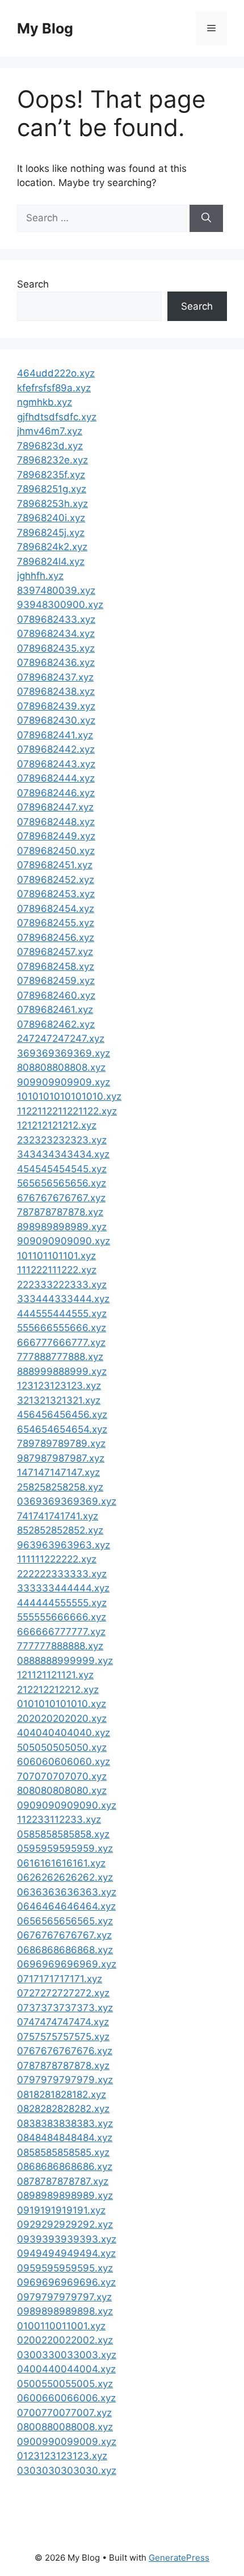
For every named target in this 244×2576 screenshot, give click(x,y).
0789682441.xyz (55, 735)
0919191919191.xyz (61, 2210)
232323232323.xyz (62, 1140)
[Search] (206, 218)
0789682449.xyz (56, 836)
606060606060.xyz (64, 1762)
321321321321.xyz (59, 1400)
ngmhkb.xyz (45, 402)
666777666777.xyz (61, 1342)
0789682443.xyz (56, 764)
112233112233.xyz (59, 1819)
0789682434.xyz (56, 634)
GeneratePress (179, 2558)
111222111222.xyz (57, 1270)
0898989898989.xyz (65, 2195)
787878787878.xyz (60, 1212)
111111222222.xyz (57, 1559)
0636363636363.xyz (67, 1892)
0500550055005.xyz (65, 2384)
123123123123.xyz (59, 1386)
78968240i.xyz (51, 518)
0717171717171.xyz (60, 1979)
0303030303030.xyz (67, 2471)
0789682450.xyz (56, 851)
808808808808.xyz (61, 1067)
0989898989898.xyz (65, 2311)
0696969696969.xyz (67, 1964)
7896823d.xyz (50, 446)
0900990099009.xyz (67, 2442)
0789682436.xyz (56, 662)
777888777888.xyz (60, 1357)
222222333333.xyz (62, 1574)
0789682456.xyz (56, 938)
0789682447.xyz (55, 807)
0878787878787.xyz (63, 2181)
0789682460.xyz (56, 995)
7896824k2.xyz (52, 547)
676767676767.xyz (61, 1198)
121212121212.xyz (57, 1125)
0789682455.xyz (56, 923)
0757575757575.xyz (63, 2037)
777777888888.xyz (60, 1646)
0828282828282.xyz (63, 2109)
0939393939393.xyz (67, 2239)
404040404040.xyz (64, 1733)
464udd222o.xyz (56, 373)
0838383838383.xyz (65, 2123)
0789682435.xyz (56, 648)
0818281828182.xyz (62, 2094)
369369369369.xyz (64, 1053)
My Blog (45, 28)
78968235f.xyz (51, 475)
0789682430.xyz (56, 720)
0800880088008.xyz (65, 2427)
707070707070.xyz (62, 1776)
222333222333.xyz (62, 1285)
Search (33, 284)
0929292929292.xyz (65, 2224)
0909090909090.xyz (67, 1805)
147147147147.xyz (58, 1472)
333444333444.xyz (63, 1299)
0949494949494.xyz (66, 2253)
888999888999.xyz (62, 1371)
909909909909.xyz (64, 1082)
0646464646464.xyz (66, 1906)
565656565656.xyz (62, 1183)
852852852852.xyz (60, 1530)
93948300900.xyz (60, 605)
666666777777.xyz (61, 1632)
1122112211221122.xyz (67, 1111)
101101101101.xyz (56, 1256)
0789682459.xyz (56, 981)
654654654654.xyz (62, 1429)
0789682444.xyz (56, 778)
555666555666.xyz (62, 1328)
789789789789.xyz (61, 1443)
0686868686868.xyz (65, 1950)
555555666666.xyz (62, 1617)
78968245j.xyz (51, 533)
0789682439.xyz (56, 706)
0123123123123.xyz (62, 2456)
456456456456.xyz (62, 1414)
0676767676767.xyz (64, 1935)
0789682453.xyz (56, 894)
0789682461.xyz (55, 1010)
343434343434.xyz (63, 1154)
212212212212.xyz (58, 1690)
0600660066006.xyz (66, 2398)
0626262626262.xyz (65, 1877)
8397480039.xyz (56, 590)
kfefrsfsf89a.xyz (54, 388)
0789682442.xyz (56, 749)
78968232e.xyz (52, 460)
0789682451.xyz (55, 865)
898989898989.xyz (62, 1227)
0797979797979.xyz (65, 2080)
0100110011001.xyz (61, 2326)
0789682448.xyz (56, 822)
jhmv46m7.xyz (50, 431)
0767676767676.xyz (65, 2051)
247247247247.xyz (61, 1038)
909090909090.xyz (64, 1241)
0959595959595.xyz (65, 2268)
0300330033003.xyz (67, 2355)
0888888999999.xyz (65, 1661)
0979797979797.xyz (64, 2297)
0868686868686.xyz (65, 2167)
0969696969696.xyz (66, 2282)
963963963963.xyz (64, 1545)
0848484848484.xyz (65, 2138)
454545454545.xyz (62, 1169)
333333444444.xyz (63, 1588)
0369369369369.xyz (67, 1501)
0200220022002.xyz (65, 2340)
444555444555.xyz (62, 1314)
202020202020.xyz (62, 1718)
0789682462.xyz (56, 1024)
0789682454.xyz (56, 909)
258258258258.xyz (60, 1487)
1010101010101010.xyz (69, 1096)
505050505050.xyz (62, 1747)
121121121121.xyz (55, 1675)
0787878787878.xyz (63, 2066)
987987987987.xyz (61, 1458)
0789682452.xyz (56, 880)
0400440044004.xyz (66, 2369)
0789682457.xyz (55, 952)
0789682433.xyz (56, 619)
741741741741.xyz (58, 1516)
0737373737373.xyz (65, 2008)
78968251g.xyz (52, 489)
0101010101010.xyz (62, 1704)
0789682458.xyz (56, 966)
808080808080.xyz (62, 1790)
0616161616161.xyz (61, 1863)
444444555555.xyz (62, 1603)
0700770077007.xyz (64, 2413)
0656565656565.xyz (65, 1921)
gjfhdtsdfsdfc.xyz (57, 417)
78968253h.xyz (52, 504)
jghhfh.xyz (40, 576)
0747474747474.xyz (63, 2022)
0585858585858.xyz (63, 1834)
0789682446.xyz (56, 793)
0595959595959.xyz (65, 1848)
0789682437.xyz (55, 677)
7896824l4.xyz (51, 561)
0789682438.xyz (56, 691)
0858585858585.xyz (63, 2152)
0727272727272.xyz (63, 1993)
